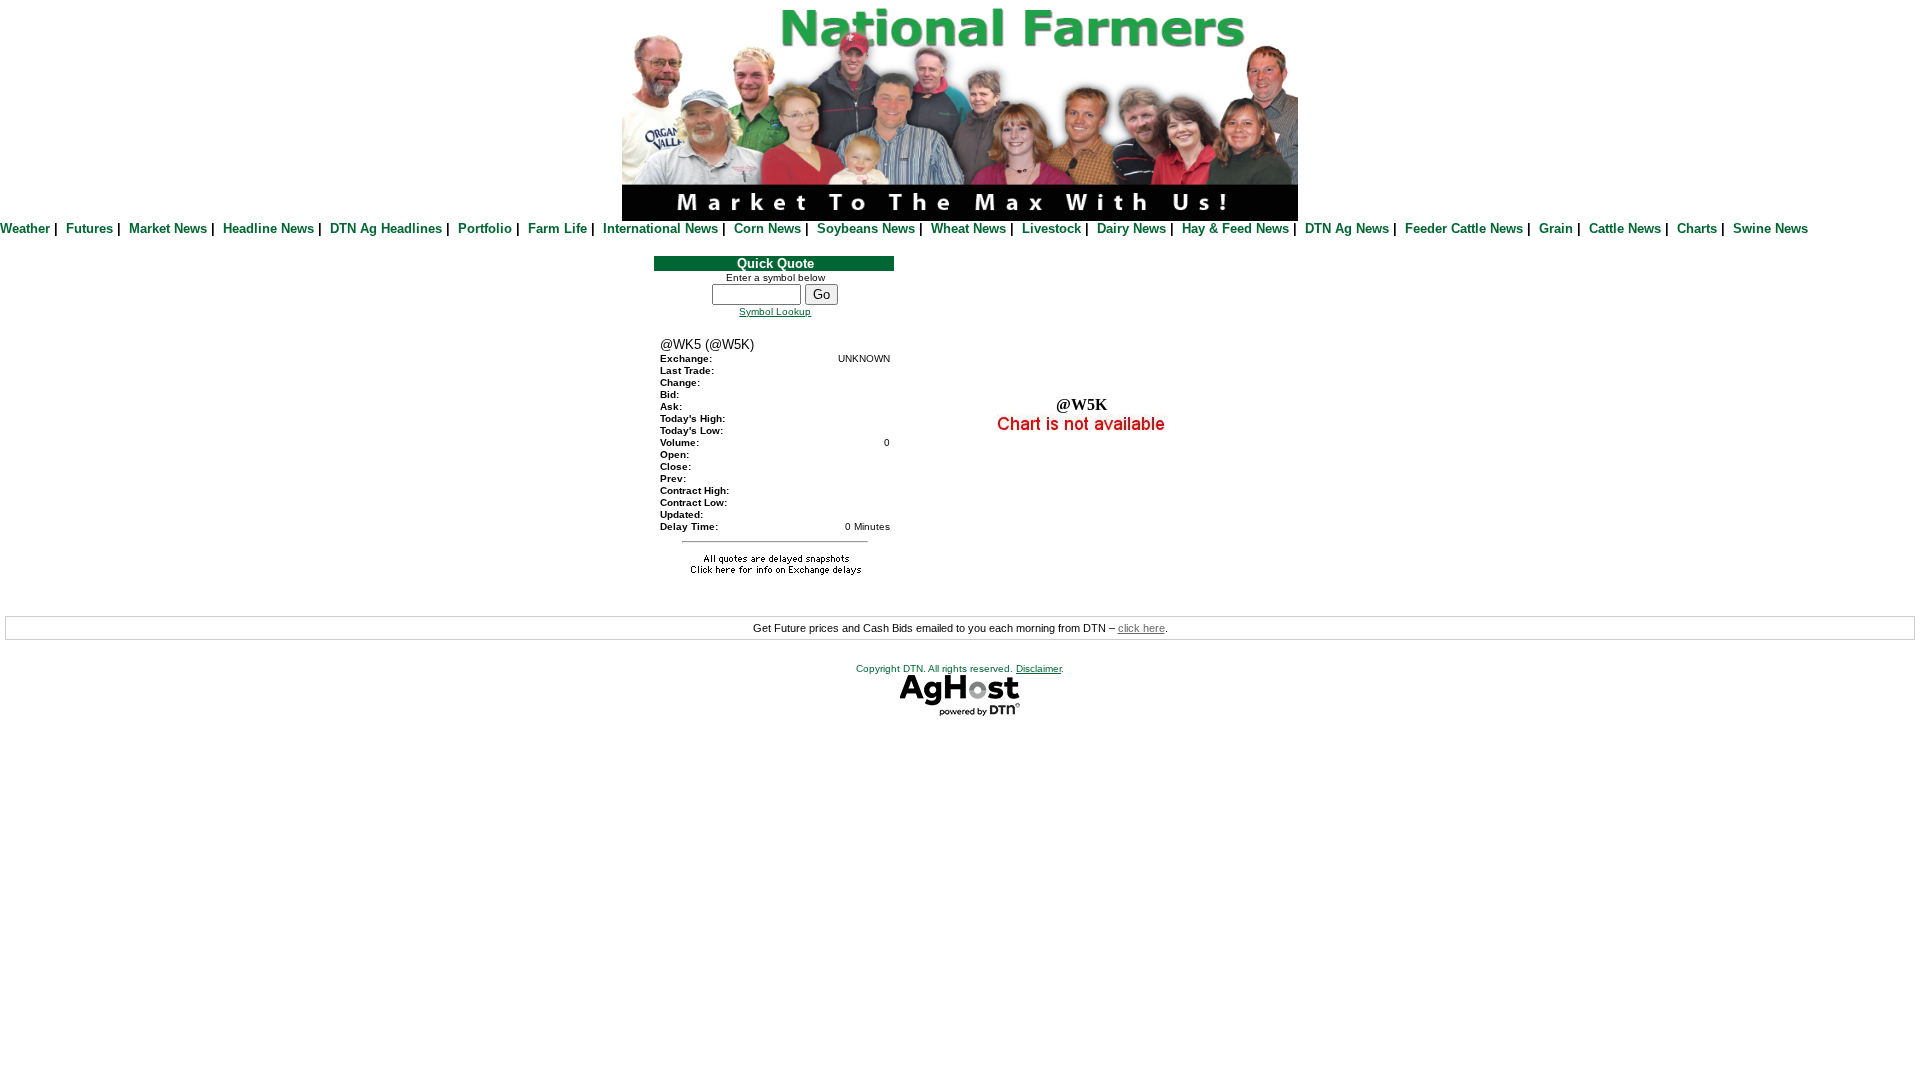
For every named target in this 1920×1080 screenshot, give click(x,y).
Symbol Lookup (775, 311)
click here (1141, 628)
